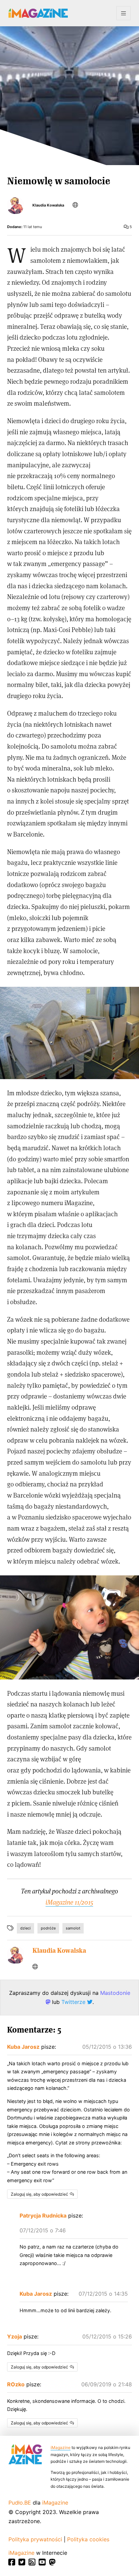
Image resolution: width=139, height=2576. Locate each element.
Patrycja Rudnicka (43, 2216)
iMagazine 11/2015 (69, 1902)
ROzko (16, 2384)
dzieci (25, 1928)
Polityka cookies (88, 2539)
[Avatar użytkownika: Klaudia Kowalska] (16, 1955)
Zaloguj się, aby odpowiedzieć (39, 2194)
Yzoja (15, 2336)
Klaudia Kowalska (48, 205)
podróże (48, 1928)
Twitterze (74, 2002)
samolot (73, 1928)
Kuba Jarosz (23, 2047)
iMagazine (61, 2447)
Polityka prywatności (35, 2539)
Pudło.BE (20, 2503)
